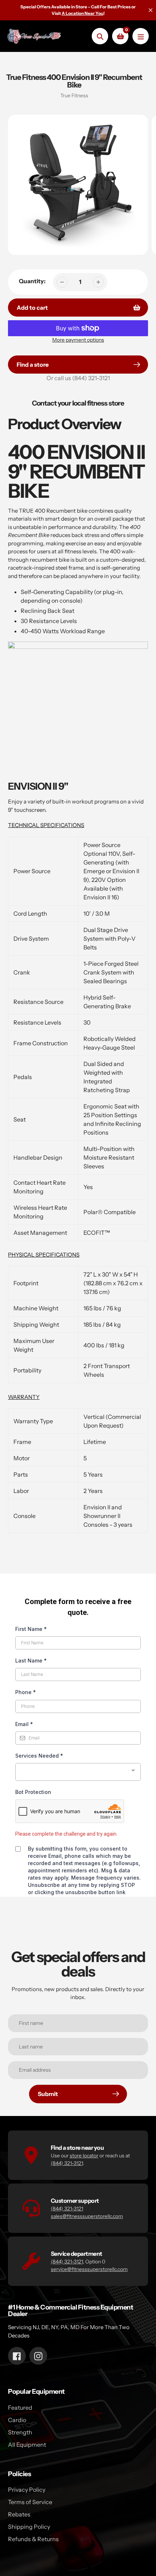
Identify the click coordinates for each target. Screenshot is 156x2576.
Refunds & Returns (33, 2539)
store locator (84, 2156)
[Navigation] (141, 36)
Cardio (17, 2420)
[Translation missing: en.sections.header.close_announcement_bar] (151, 10)
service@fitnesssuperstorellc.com (89, 2269)
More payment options (78, 340)
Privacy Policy (27, 2490)
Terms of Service (30, 2502)
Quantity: (32, 281)
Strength (20, 2432)
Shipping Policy (29, 2527)
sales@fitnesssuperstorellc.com (87, 2216)
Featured (20, 2408)
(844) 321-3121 (91, 378)
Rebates (19, 2514)
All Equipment (27, 2445)
